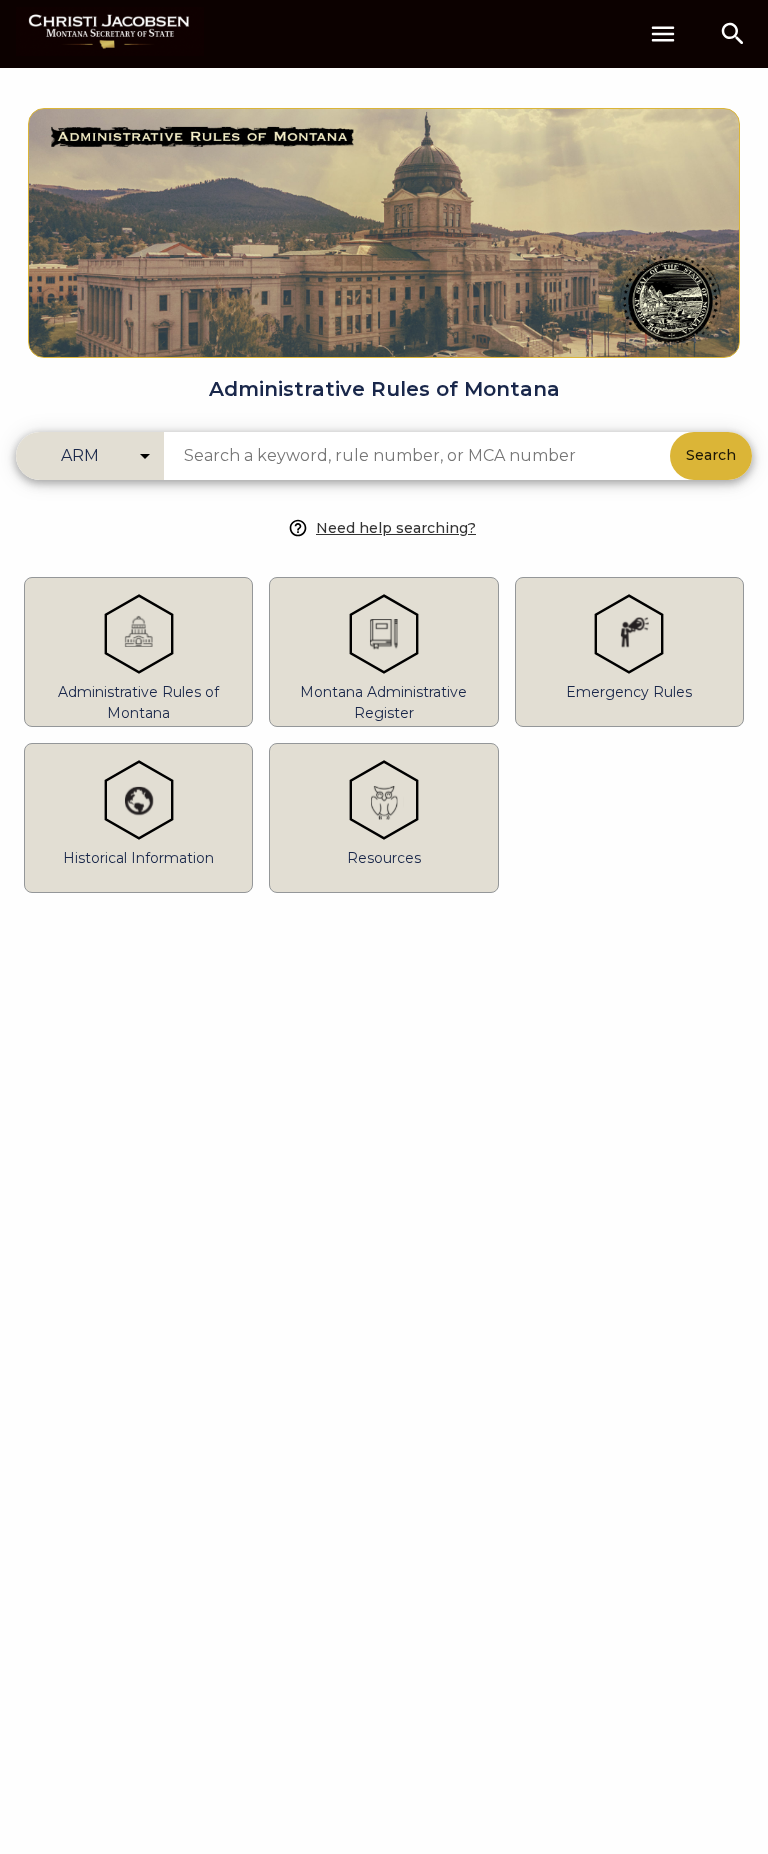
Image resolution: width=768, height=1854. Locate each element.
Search (711, 455)
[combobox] (417, 455)
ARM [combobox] (80, 455)
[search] (733, 34)
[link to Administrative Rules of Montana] (384, 221)
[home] (110, 33)
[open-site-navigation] (663, 34)
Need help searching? (396, 528)
